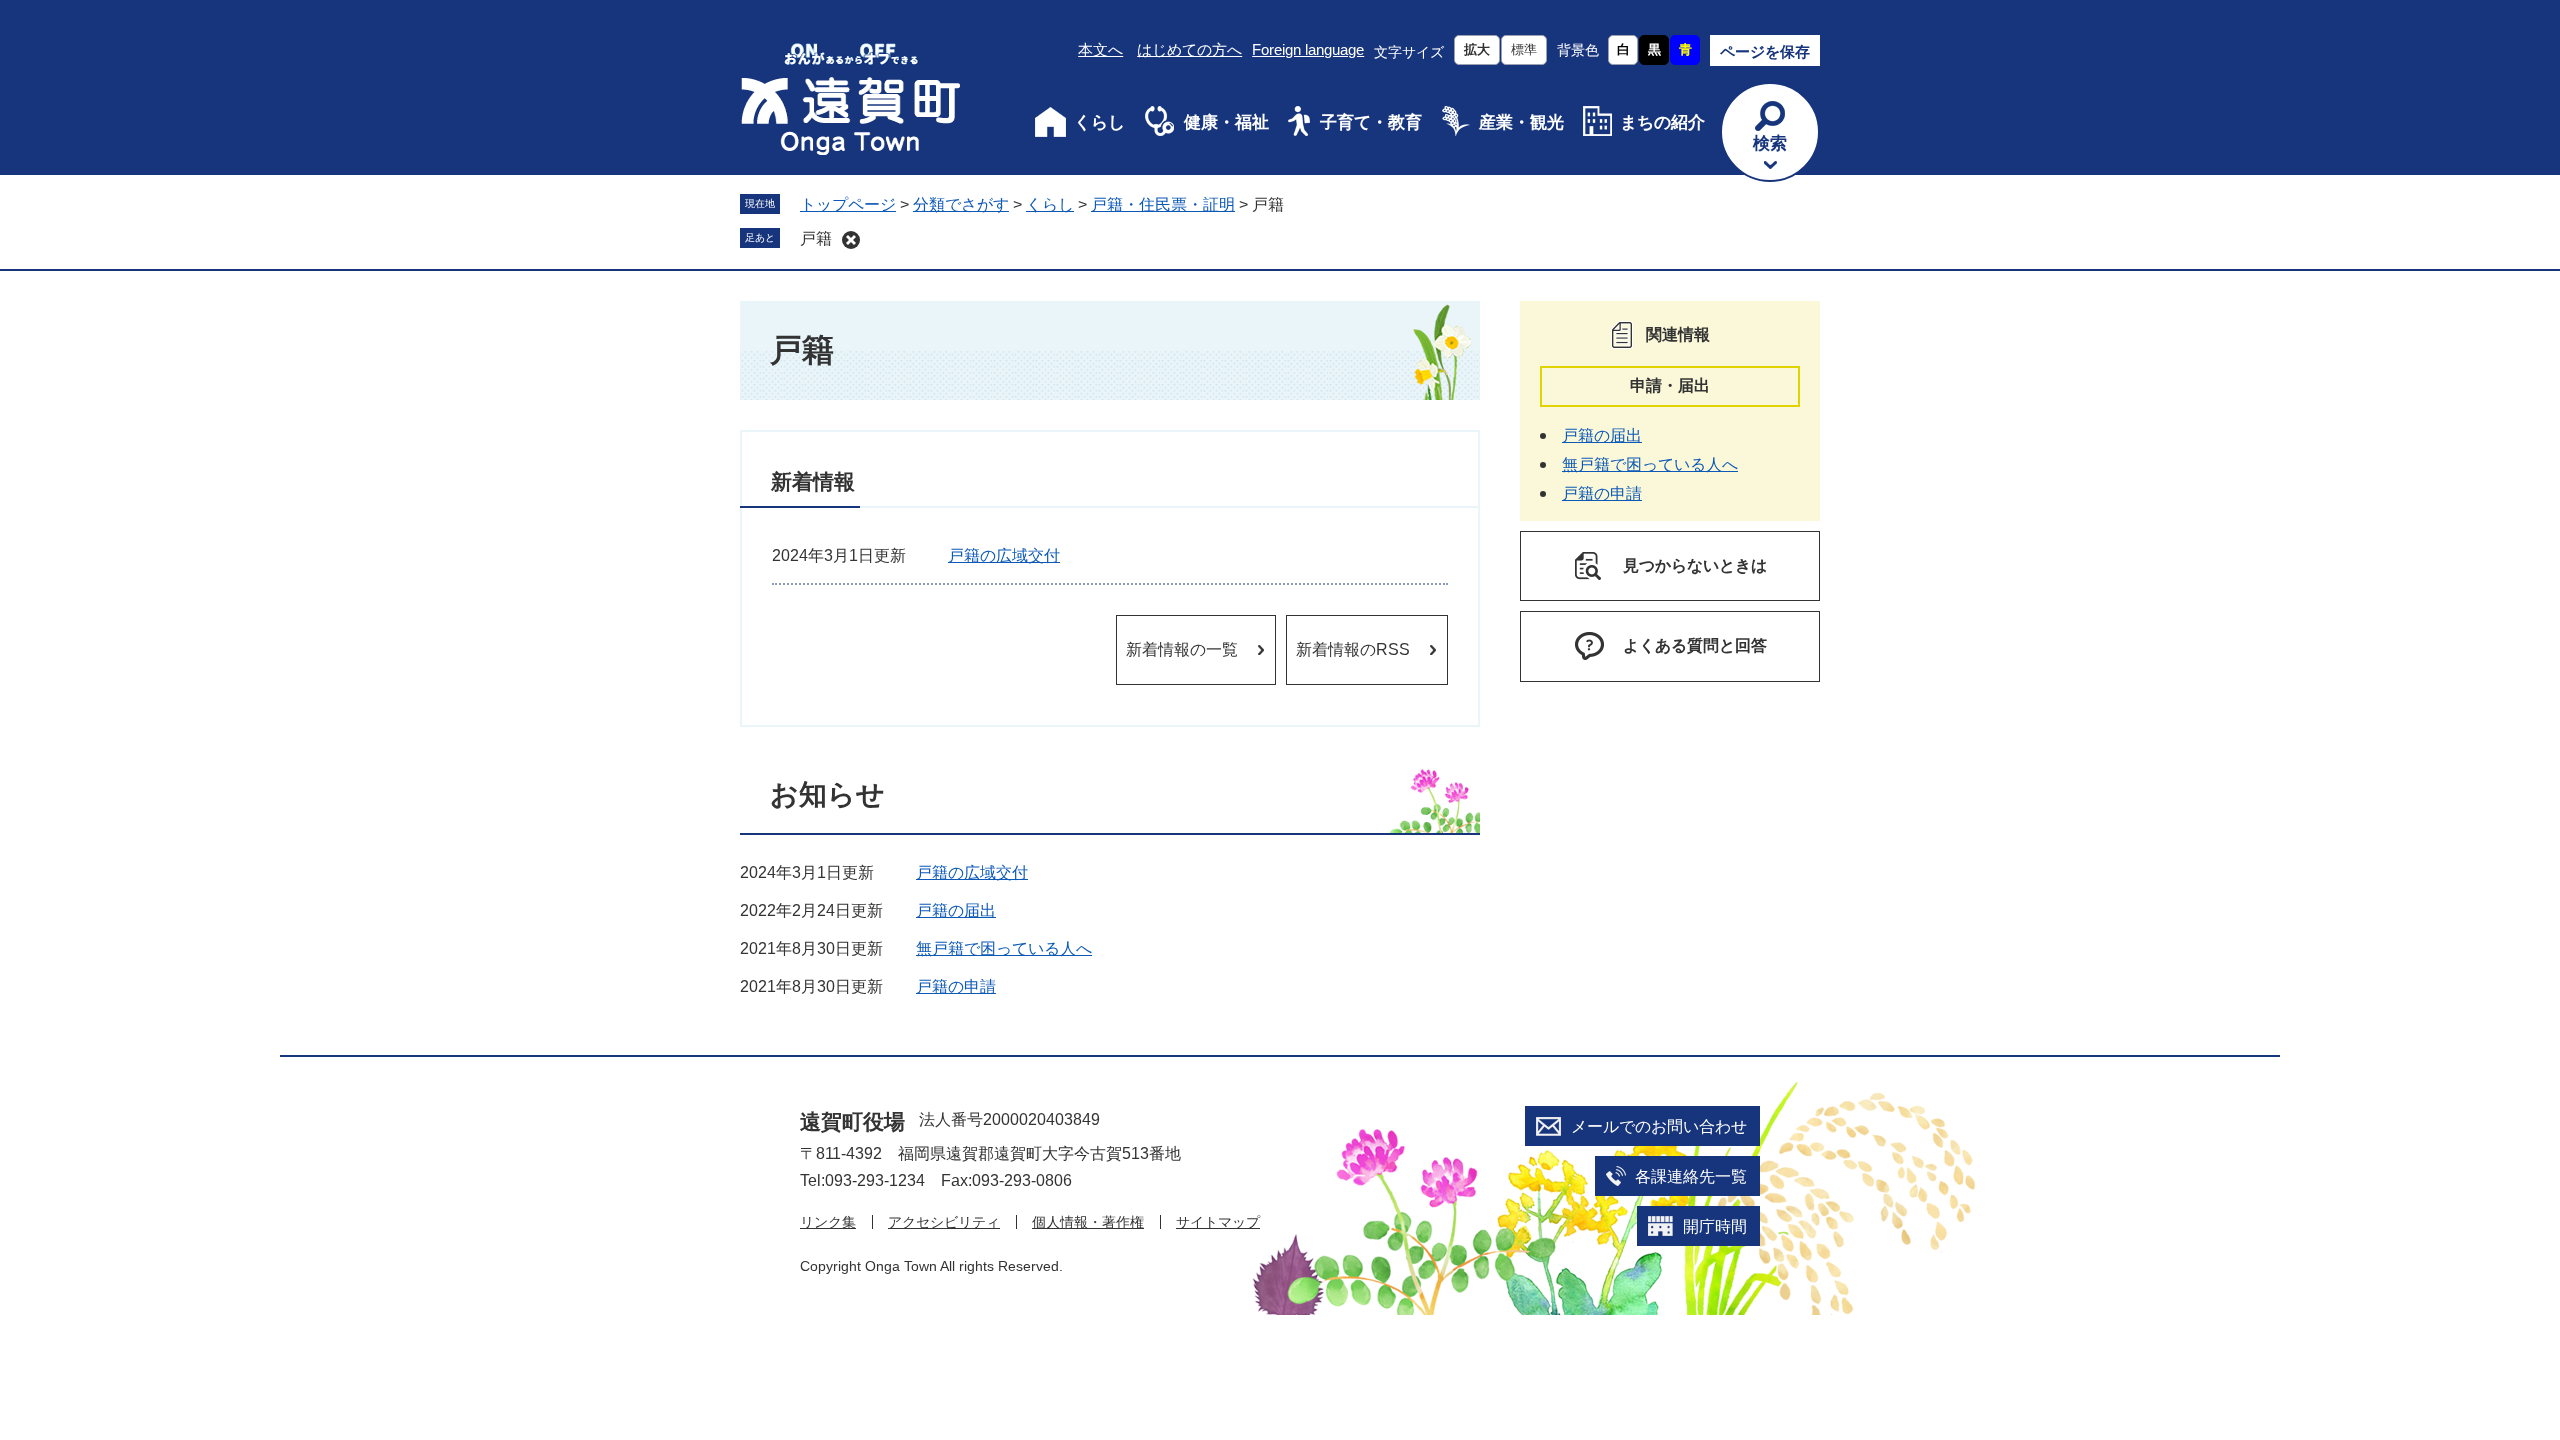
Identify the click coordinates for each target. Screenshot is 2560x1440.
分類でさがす (961, 204)
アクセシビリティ (944, 1222)
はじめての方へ (1189, 49)
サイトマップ (1218, 1222)
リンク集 (828, 1222)
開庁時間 (1715, 1226)
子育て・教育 (1371, 122)
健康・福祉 (1226, 122)
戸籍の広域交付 (1004, 555)
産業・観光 (1521, 122)
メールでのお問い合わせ (1659, 1126)
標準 (1524, 49)
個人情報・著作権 (1088, 1222)
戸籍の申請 (956, 986)
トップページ (848, 204)
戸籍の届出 (956, 910)
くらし (1099, 122)
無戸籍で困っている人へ (1004, 948)
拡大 (1477, 49)
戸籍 (816, 238)
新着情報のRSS (1353, 649)
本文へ (1100, 49)
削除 (851, 240)
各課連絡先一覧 (1691, 1176)
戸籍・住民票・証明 (1163, 204)
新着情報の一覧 (1182, 649)
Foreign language (1308, 49)
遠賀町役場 (852, 1121)
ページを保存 (1765, 51)
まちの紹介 (1662, 122)
